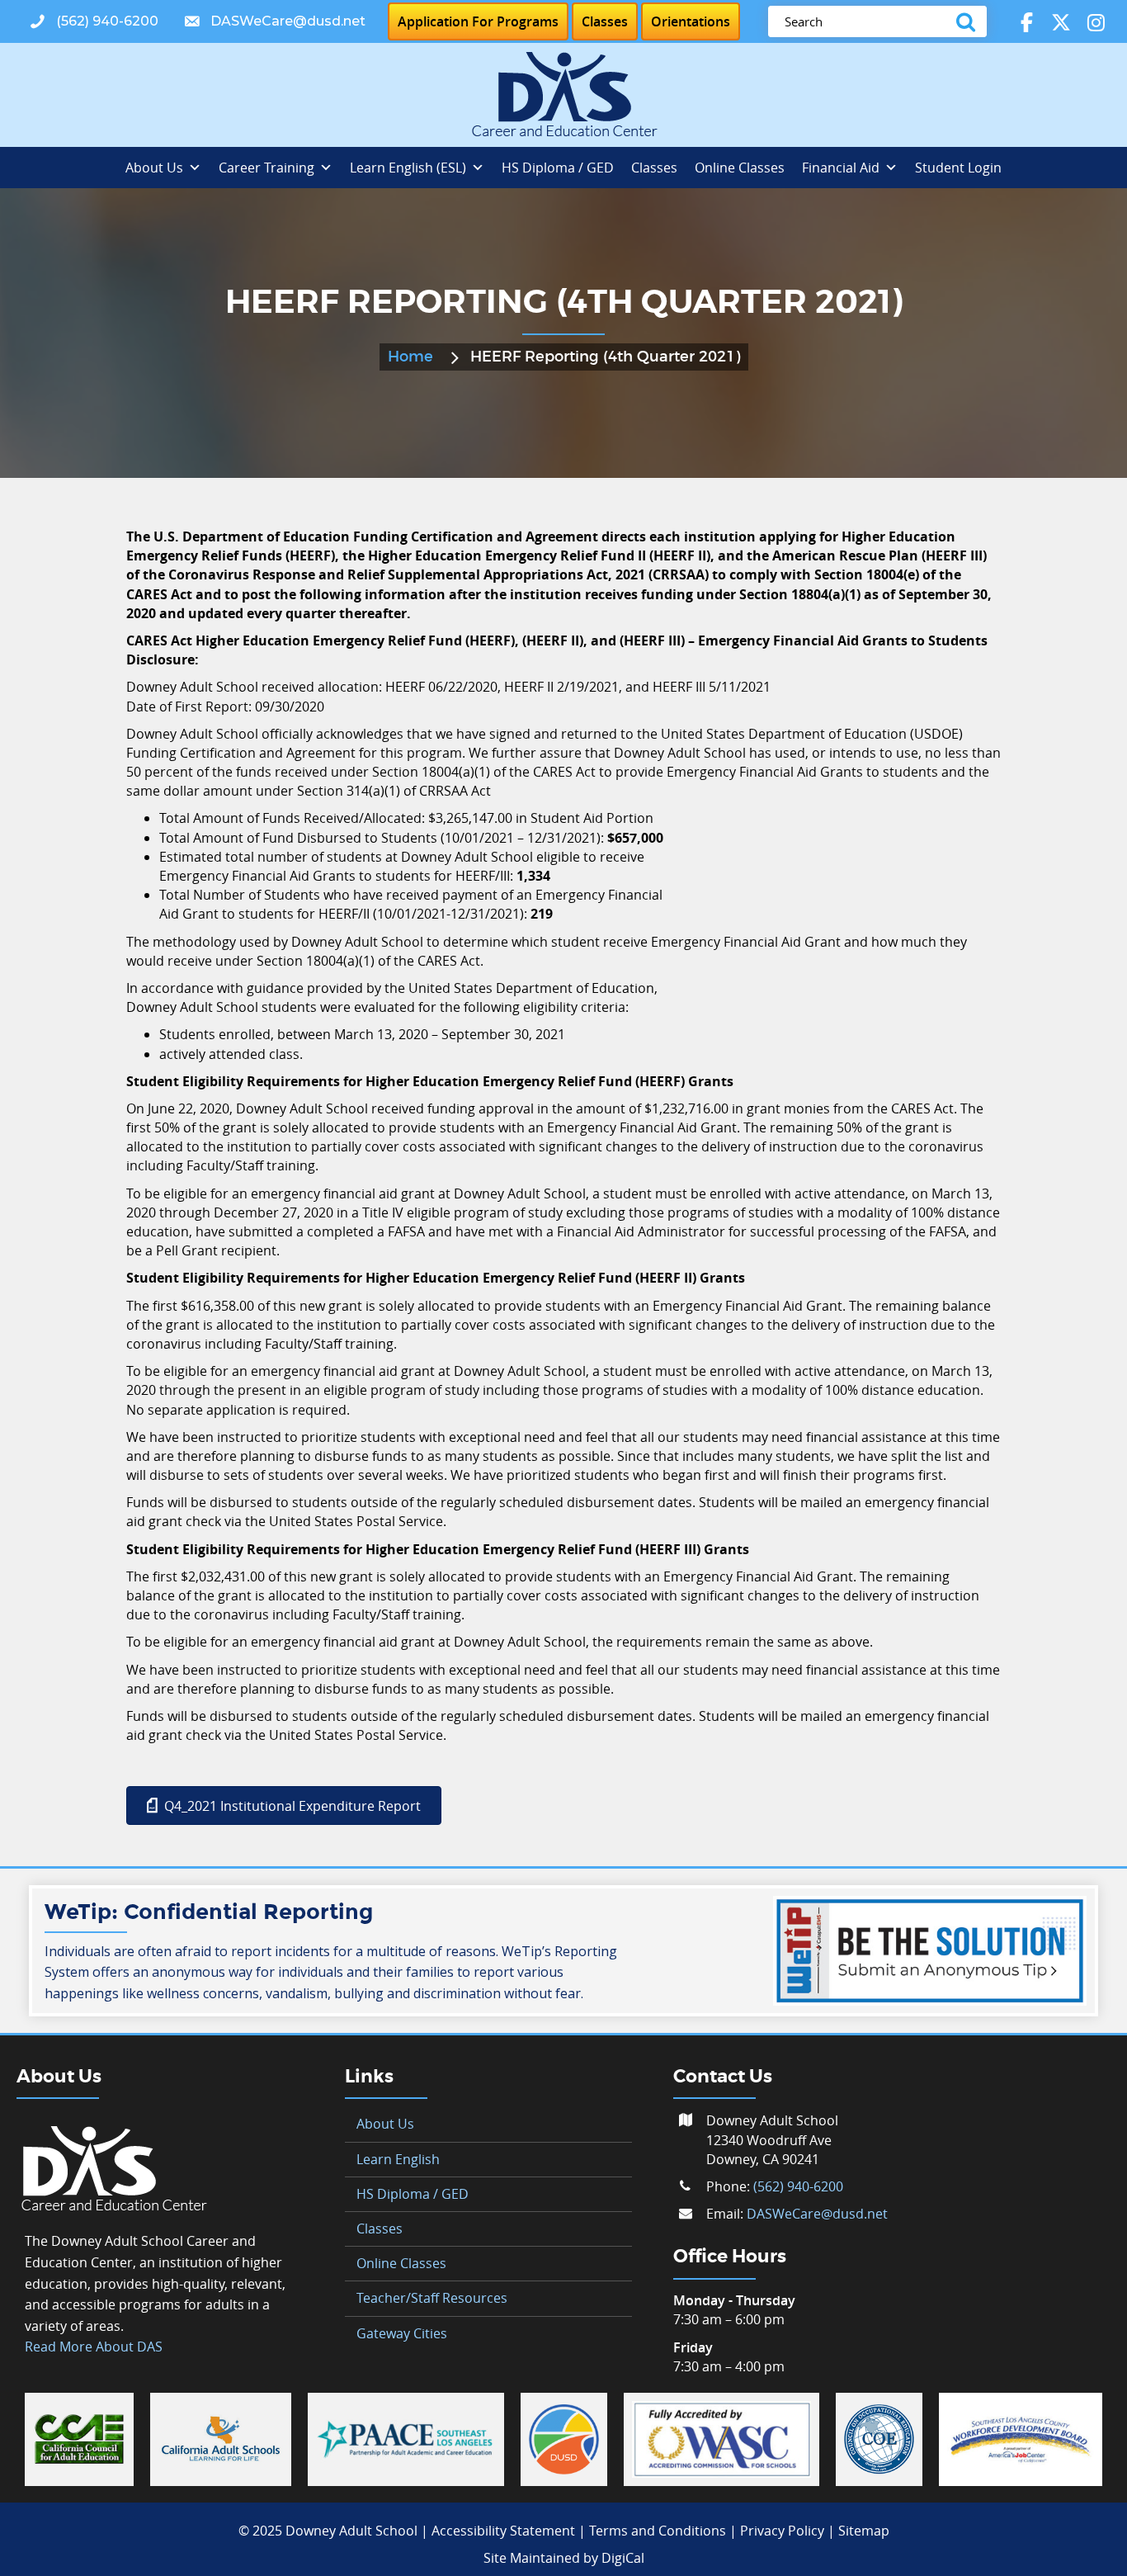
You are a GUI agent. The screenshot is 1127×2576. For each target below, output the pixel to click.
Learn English (398, 2159)
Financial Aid (841, 168)
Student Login (958, 168)
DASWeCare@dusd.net (817, 2214)
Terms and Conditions (658, 2531)
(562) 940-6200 (798, 2186)
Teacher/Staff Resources (432, 2298)
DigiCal (623, 2558)
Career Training (266, 168)
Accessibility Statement (503, 2531)
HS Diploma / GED (558, 168)
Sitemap (864, 2531)
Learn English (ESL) (408, 168)
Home (410, 357)
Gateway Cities (402, 2333)
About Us (154, 168)
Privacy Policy (782, 2531)
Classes (654, 168)
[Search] (969, 21)
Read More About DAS (94, 2347)
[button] (94, 22)
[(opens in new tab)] (79, 2438)
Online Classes (740, 168)
